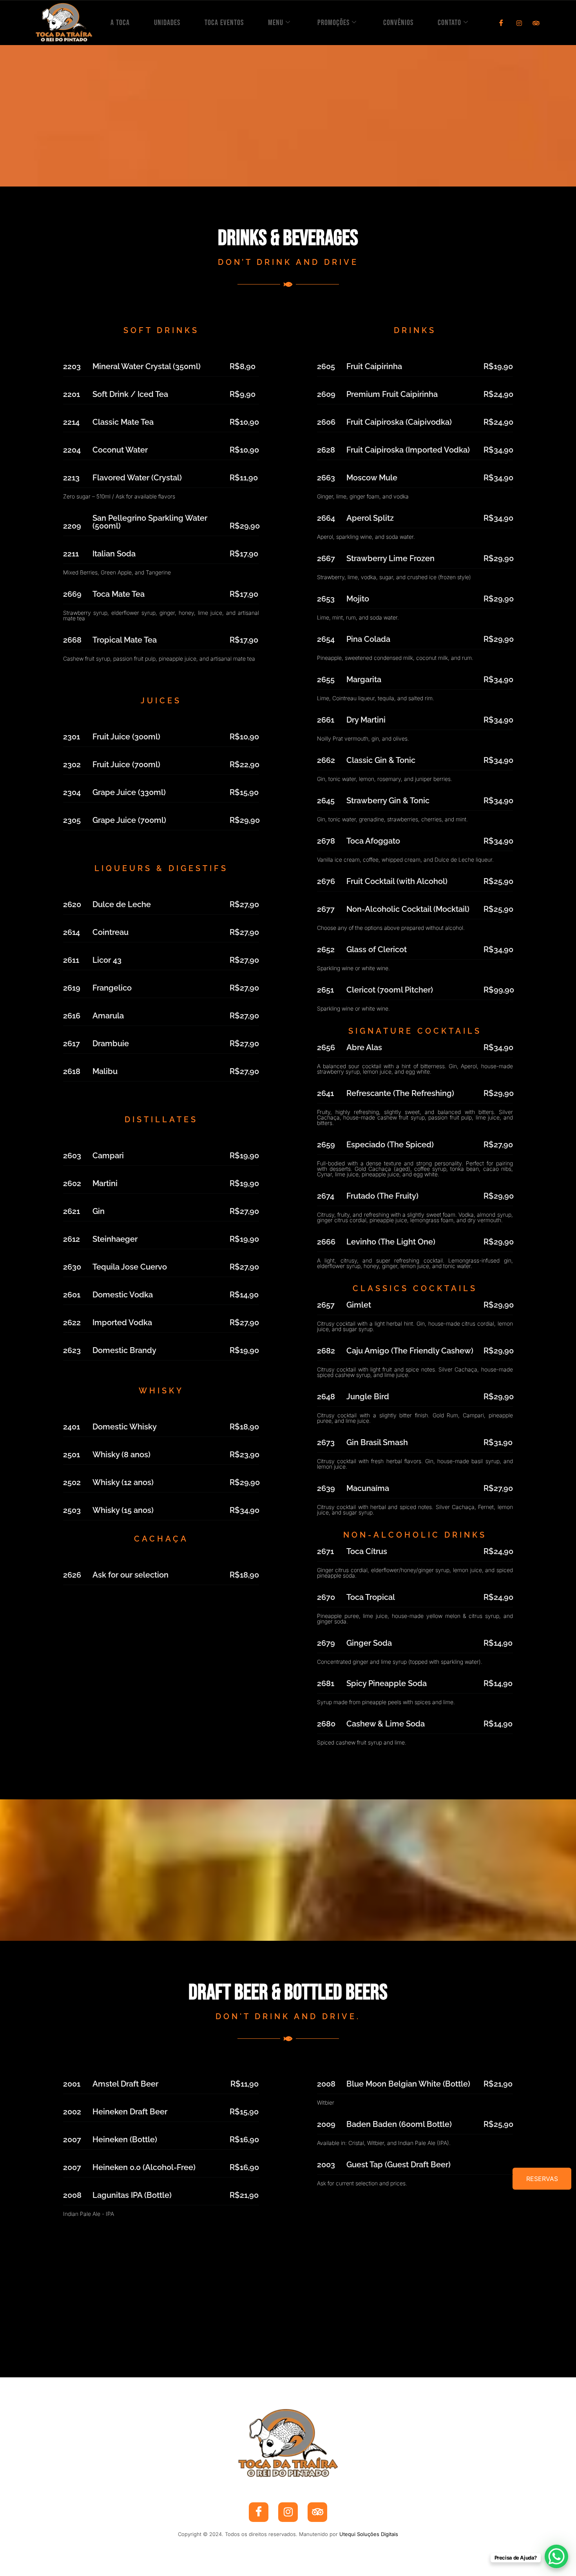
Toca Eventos (224, 23)
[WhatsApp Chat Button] (556, 2556)
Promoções (333, 23)
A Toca (120, 23)
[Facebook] (498, 23)
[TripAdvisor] (534, 23)
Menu (276, 23)
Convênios (398, 23)
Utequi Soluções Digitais (369, 2534)
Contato (449, 23)
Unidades (167, 23)
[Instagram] (516, 23)
